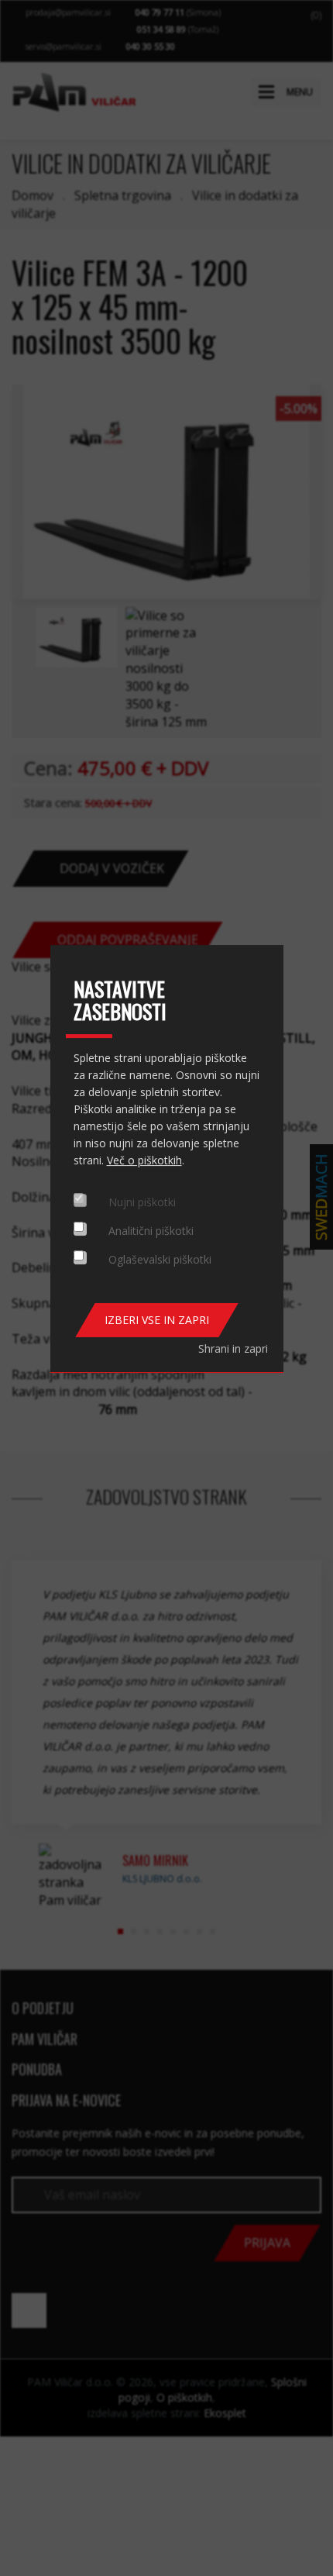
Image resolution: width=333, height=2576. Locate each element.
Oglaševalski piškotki (160, 1259)
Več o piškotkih (144, 1160)
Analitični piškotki (151, 1231)
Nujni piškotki (142, 1202)
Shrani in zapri (233, 1348)
